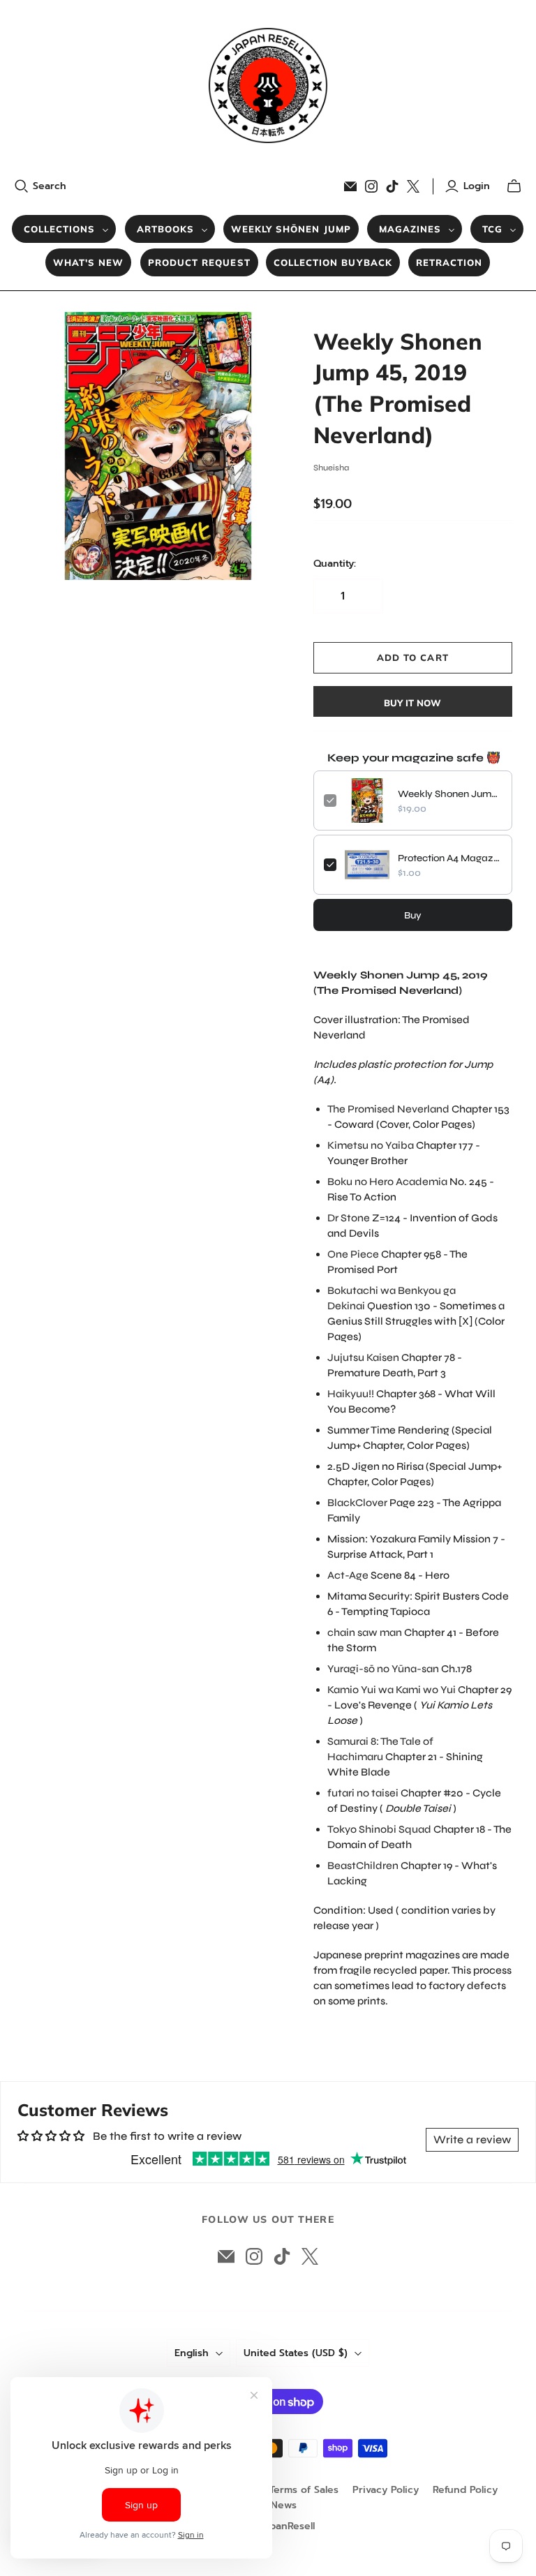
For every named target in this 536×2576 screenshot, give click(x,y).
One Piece (353, 1254)
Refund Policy (465, 2490)
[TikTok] (392, 186)
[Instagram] (371, 186)
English (192, 2353)
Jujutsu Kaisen (363, 1357)
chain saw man (365, 1632)
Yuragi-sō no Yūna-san (383, 1669)
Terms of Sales (304, 2490)
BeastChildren (363, 1866)
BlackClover (357, 1503)
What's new (88, 262)
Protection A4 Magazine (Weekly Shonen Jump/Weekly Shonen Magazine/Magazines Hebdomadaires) (450, 858)
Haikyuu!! (351, 1394)
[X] (413, 186)
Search (50, 186)
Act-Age (348, 1575)
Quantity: (335, 564)
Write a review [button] (472, 2139)
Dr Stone (349, 1218)
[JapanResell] (268, 85)
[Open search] (22, 186)
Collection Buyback (333, 262)
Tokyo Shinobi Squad (379, 1829)
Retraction (449, 262)
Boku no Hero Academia (387, 1182)
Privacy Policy (386, 2490)
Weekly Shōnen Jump (291, 229)
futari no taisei (363, 1793)
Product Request (199, 262)
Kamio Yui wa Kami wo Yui (392, 1690)
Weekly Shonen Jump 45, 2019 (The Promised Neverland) (450, 794)
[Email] (350, 186)
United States (296, 2353)
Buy (413, 915)
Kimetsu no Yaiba (371, 1145)
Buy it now (412, 703)
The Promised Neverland (388, 1109)
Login (477, 186)
